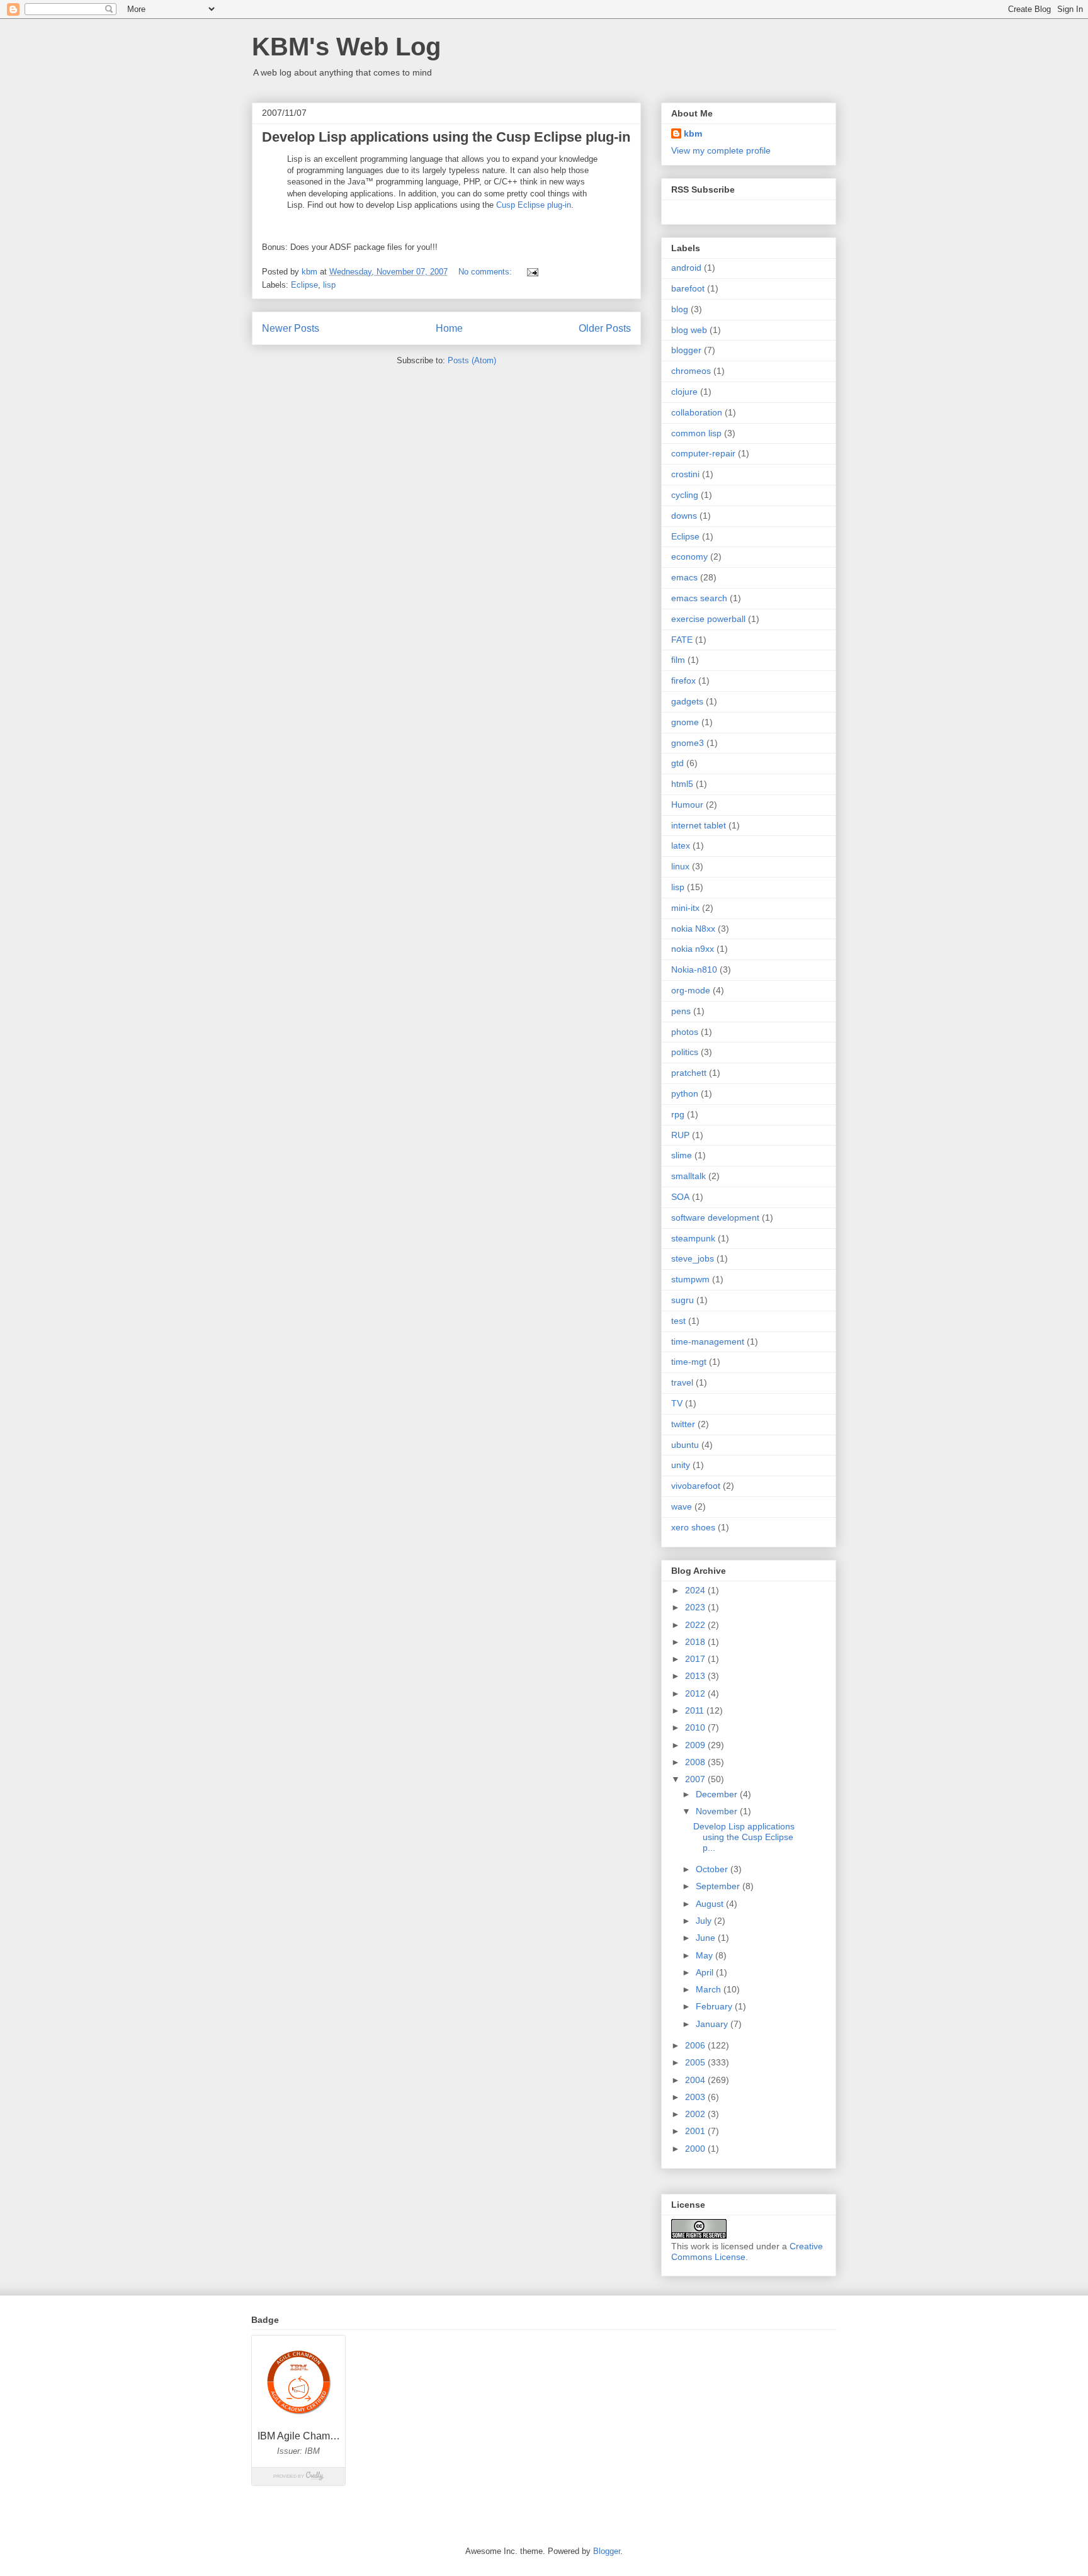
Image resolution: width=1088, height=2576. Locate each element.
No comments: (486, 272)
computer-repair (703, 453)
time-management (708, 1342)
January (713, 2024)
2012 (696, 1693)
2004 (696, 2080)
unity (681, 1465)
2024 (696, 1590)
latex (681, 845)
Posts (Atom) (472, 360)
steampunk (693, 1238)
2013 (696, 1676)
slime (682, 1155)
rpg (678, 1114)
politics (685, 1052)
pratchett (689, 1073)
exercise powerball (708, 619)
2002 (696, 2114)
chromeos (691, 371)
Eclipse (304, 285)
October (713, 1869)
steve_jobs (693, 1258)
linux (680, 866)
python (685, 1093)
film (678, 660)
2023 (696, 1607)
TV (677, 1403)
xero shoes (693, 1527)
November (718, 1811)
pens (681, 1011)
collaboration (697, 412)
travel (682, 1382)
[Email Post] (532, 272)
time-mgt (689, 1362)
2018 (696, 1642)
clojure (684, 392)
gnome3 (688, 743)
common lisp (696, 433)
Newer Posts (291, 328)
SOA (680, 1197)
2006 (696, 2045)
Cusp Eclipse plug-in (534, 205)
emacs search (699, 598)
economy (689, 556)
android (686, 268)
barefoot (688, 288)
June (707, 1938)
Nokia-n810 (694, 969)
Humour (687, 805)
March (710, 1989)
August (711, 1904)
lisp (329, 285)
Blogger (607, 2551)
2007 (696, 1779)
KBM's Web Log (346, 47)
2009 (696, 1745)
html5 (682, 784)
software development (715, 1217)
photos (685, 1032)
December (718, 1794)
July (705, 1921)
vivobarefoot (696, 1486)
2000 (696, 2149)
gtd (677, 763)
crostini (685, 474)
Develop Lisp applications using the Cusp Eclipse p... (744, 1837)
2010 (696, 1727)
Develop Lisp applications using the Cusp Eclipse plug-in (446, 137)
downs (684, 516)
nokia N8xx (693, 929)
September (719, 1886)
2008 (696, 1762)
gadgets (687, 701)
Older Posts (605, 328)
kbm (693, 133)
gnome (685, 722)
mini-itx (685, 908)
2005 (696, 2062)
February (715, 2006)
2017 (696, 1659)
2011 (696, 1710)
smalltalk (688, 1176)
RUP (680, 1135)
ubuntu (685, 1445)
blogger (686, 350)
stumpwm (690, 1279)
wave (682, 1506)
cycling (685, 495)
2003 (696, 2097)
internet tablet (699, 825)
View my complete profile (721, 150)
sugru (683, 1300)
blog (680, 309)
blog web (689, 330)
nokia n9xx (693, 949)
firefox (683, 681)
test (678, 1321)
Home (449, 328)
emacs (684, 577)
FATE (682, 640)
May (705, 1955)
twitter (683, 1424)
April (706, 1972)
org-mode (691, 990)
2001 (696, 2131)
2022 (696, 1625)
